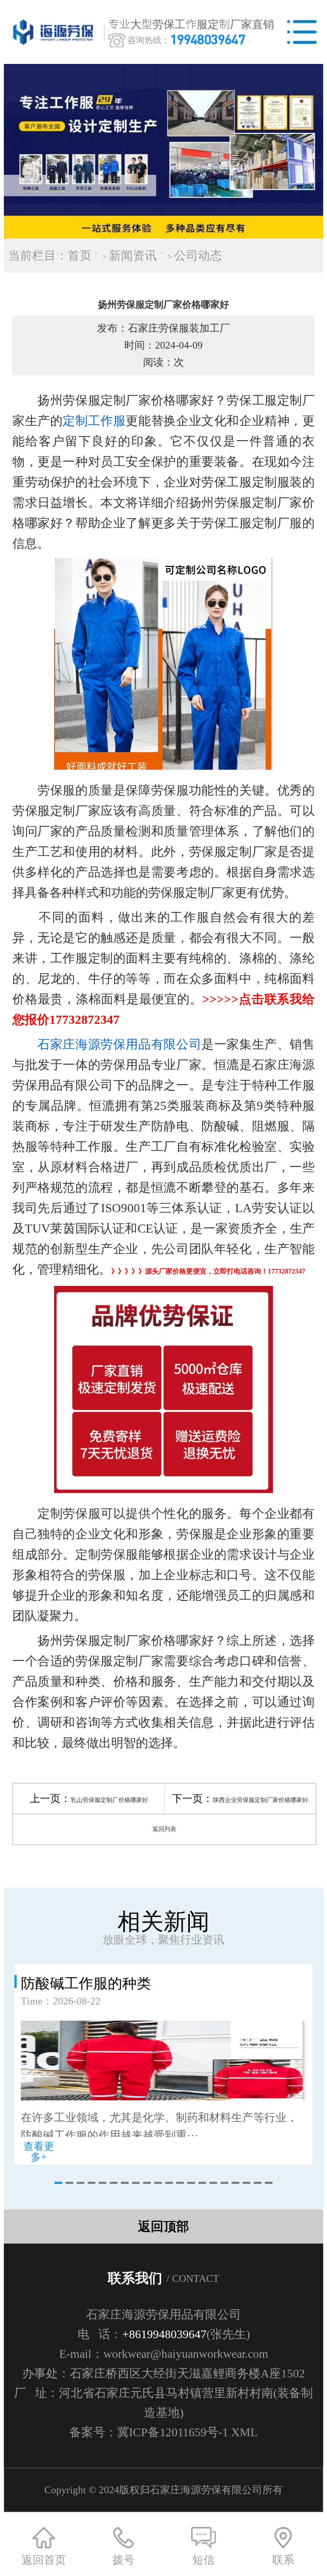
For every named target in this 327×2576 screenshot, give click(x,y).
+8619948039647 (164, 2334)
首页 (80, 256)
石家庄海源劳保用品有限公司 (119, 1044)
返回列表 (164, 1829)
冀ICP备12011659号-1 (173, 2432)
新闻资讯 (133, 256)
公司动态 (198, 256)
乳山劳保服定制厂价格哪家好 (109, 1800)
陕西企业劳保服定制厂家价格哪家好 (261, 1800)
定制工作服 (94, 421)
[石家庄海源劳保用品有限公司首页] (55, 32)
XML (244, 2432)
